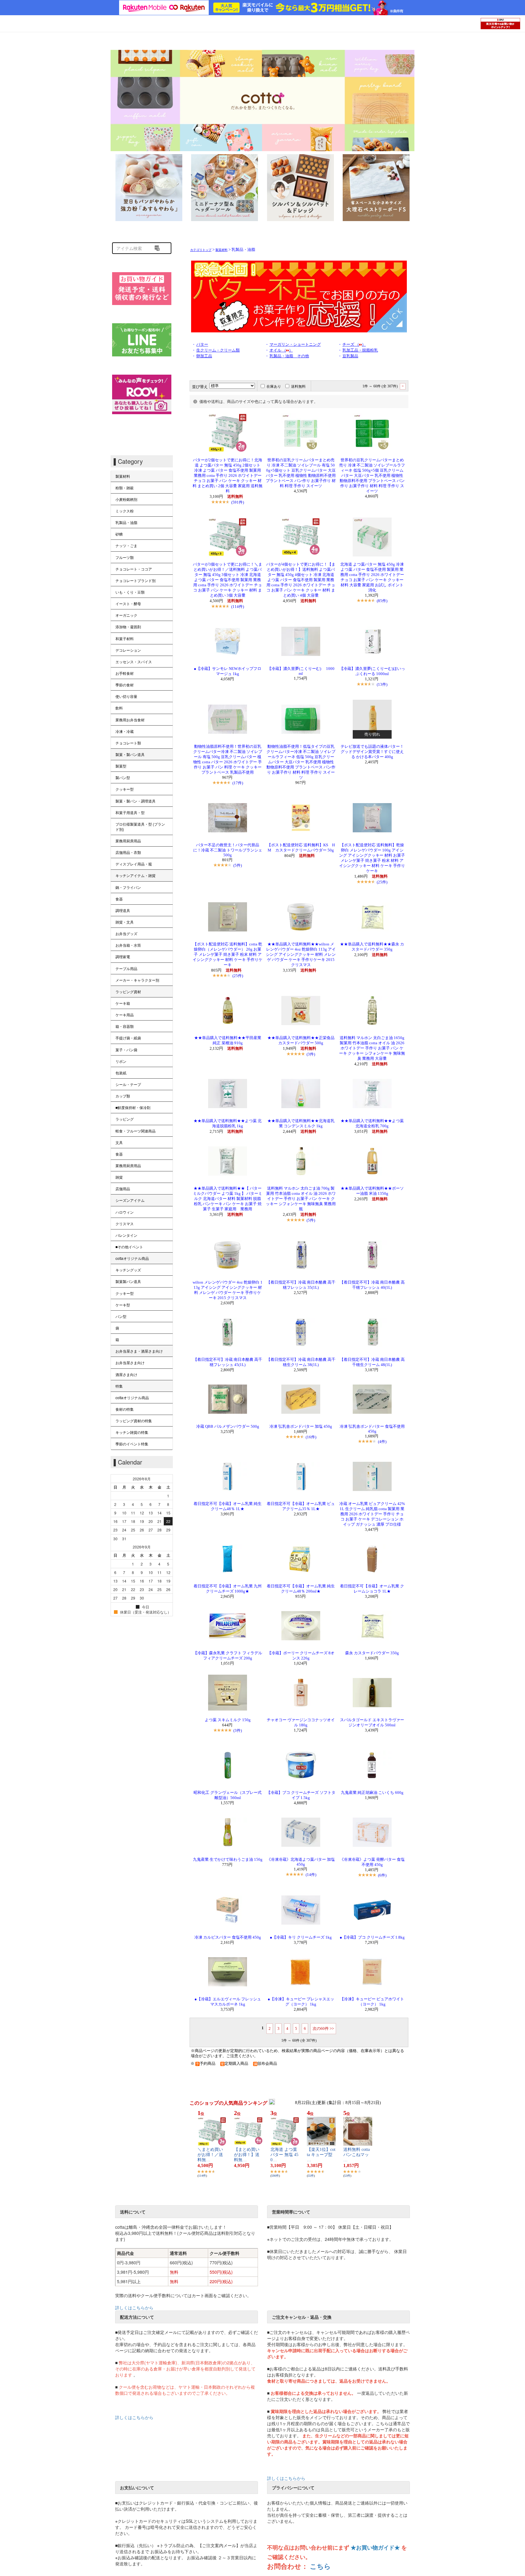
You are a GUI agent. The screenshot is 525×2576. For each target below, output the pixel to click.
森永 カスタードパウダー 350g (372, 1653)
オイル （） (281, 350)
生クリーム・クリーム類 (218, 350)
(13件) (382, 684)
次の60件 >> (323, 2028)
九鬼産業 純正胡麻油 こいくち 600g (372, 1793)
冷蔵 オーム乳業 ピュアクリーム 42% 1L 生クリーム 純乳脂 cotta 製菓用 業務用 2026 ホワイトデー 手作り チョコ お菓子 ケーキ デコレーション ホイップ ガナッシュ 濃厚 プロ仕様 (372, 1514)
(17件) (238, 783)
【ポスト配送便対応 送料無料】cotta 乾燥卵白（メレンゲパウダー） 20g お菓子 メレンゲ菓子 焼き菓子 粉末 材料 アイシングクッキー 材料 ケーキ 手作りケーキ (228, 955)
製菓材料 (221, 250)
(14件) (311, 1875)
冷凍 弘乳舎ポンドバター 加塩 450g (301, 1427)
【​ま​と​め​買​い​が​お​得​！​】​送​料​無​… (247, 2155)
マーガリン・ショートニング (295, 345)
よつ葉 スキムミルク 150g (228, 1720)
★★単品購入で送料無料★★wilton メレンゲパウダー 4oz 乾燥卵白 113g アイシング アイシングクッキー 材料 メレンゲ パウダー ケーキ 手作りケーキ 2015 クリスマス (301, 955)
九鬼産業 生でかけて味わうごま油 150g (228, 1860)
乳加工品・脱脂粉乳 (360, 350)
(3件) (311, 1054)
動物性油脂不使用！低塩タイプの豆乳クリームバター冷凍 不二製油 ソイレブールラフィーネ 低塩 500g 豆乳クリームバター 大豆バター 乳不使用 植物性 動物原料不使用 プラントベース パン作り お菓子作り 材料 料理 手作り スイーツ (301, 762)
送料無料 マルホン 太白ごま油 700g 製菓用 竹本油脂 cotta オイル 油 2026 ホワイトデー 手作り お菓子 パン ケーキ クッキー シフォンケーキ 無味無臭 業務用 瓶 (301, 1199)
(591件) (238, 502)
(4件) (382, 1442)
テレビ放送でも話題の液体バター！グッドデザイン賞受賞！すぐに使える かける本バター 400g (372, 752)
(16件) (311, 1437)
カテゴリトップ (201, 250)
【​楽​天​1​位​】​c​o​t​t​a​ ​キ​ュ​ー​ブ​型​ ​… (321, 2155)
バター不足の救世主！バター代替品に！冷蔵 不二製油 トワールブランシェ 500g (230, 850)
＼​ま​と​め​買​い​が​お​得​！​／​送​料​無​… (210, 2155)
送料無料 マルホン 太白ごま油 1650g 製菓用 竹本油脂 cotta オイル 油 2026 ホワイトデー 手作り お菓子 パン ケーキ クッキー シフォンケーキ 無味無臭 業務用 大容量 (372, 1048)
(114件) (238, 607)
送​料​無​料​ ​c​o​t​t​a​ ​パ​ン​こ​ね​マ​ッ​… (357, 2155)
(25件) (382, 882)
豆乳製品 (350, 356)
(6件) (382, 1875)
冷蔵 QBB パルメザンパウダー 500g (228, 1427)
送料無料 (298, 387)
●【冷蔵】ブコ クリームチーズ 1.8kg (372, 1937)
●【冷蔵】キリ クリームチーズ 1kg (301, 1937)
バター (202, 345)
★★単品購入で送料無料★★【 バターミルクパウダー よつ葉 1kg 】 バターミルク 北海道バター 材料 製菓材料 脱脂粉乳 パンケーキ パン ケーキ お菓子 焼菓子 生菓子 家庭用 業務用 (228, 1199)
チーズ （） (354, 345)
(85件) (382, 601)
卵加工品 (204, 356)
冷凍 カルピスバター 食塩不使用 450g (228, 1937)
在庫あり (274, 387)
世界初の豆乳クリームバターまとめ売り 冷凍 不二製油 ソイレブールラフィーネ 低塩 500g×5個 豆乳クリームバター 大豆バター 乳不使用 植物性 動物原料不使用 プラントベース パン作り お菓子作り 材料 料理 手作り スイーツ (372, 476)
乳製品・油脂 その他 (289, 356)
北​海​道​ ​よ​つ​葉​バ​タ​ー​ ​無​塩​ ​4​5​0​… (284, 2155)
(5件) (238, 865)
